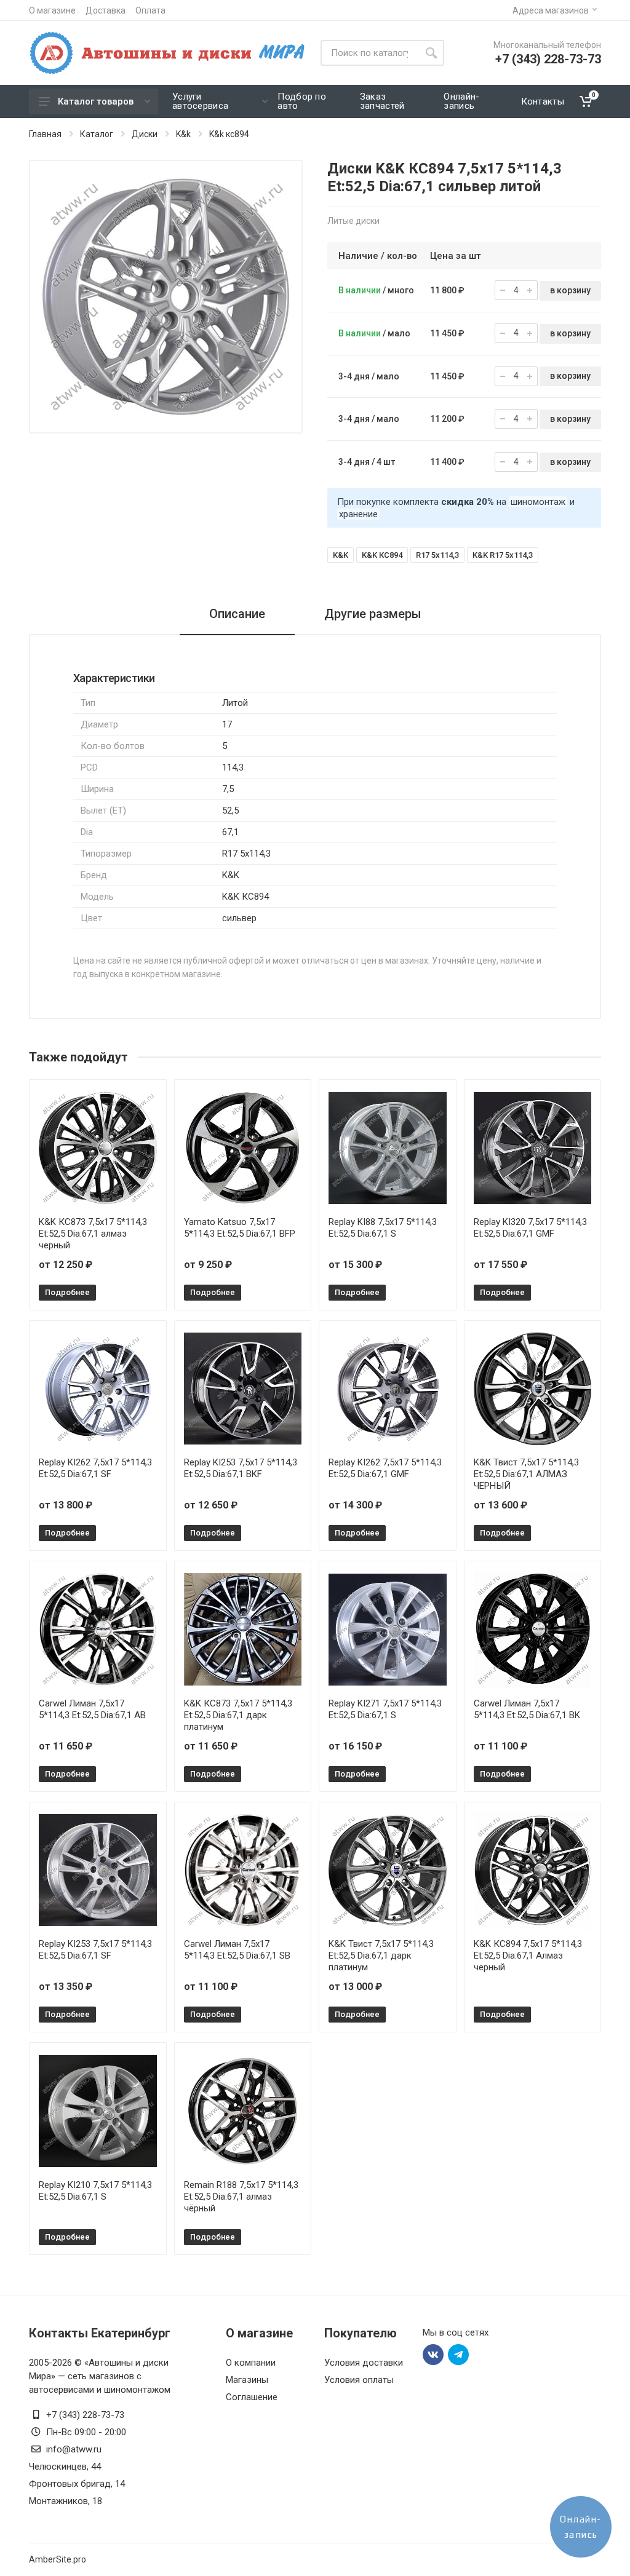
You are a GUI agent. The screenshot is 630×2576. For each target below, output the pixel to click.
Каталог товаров (96, 101)
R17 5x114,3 (437, 555)
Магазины (247, 2380)
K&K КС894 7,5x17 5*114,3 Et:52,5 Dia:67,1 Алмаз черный (528, 1956)
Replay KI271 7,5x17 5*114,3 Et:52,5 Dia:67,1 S (385, 1709)
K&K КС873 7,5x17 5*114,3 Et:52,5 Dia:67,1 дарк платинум (238, 1715)
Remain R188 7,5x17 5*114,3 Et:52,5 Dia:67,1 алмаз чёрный (241, 2197)
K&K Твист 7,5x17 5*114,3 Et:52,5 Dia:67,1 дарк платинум (381, 1956)
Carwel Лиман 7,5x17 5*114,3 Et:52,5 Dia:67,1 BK (527, 1709)
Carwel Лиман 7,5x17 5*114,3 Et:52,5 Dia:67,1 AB (92, 1709)
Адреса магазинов (551, 10)
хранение (358, 514)
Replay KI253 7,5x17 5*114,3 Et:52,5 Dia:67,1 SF (95, 1950)
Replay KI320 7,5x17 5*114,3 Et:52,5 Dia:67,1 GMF (530, 1228)
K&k (183, 134)
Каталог (97, 134)
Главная (45, 134)
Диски (145, 134)
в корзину (570, 290)
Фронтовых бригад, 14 (77, 2484)
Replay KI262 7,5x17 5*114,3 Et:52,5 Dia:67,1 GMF (385, 1468)
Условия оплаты (359, 2380)
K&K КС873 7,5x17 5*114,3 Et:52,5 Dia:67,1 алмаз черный (93, 1234)
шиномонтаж (538, 502)
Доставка (106, 10)
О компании (251, 2363)
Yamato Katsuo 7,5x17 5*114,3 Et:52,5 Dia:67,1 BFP (240, 1228)
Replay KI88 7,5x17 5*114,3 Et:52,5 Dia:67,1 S (383, 1228)
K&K (341, 555)
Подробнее (67, 1292)
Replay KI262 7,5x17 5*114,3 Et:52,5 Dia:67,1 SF (95, 1468)
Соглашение (252, 2397)
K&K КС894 (382, 555)
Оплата (150, 10)
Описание (237, 614)
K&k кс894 (229, 134)
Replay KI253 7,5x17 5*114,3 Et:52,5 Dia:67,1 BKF (241, 1468)
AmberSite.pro (58, 2559)
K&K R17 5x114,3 (503, 555)
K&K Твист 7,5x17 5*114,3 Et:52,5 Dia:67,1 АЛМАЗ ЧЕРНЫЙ (526, 1474)
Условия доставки (364, 2363)
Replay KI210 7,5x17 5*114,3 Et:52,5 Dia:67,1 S (95, 2191)
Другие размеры (373, 614)
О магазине (52, 10)
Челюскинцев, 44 (65, 2467)
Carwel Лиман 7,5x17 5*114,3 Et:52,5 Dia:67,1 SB (237, 1950)
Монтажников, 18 (66, 2501)
